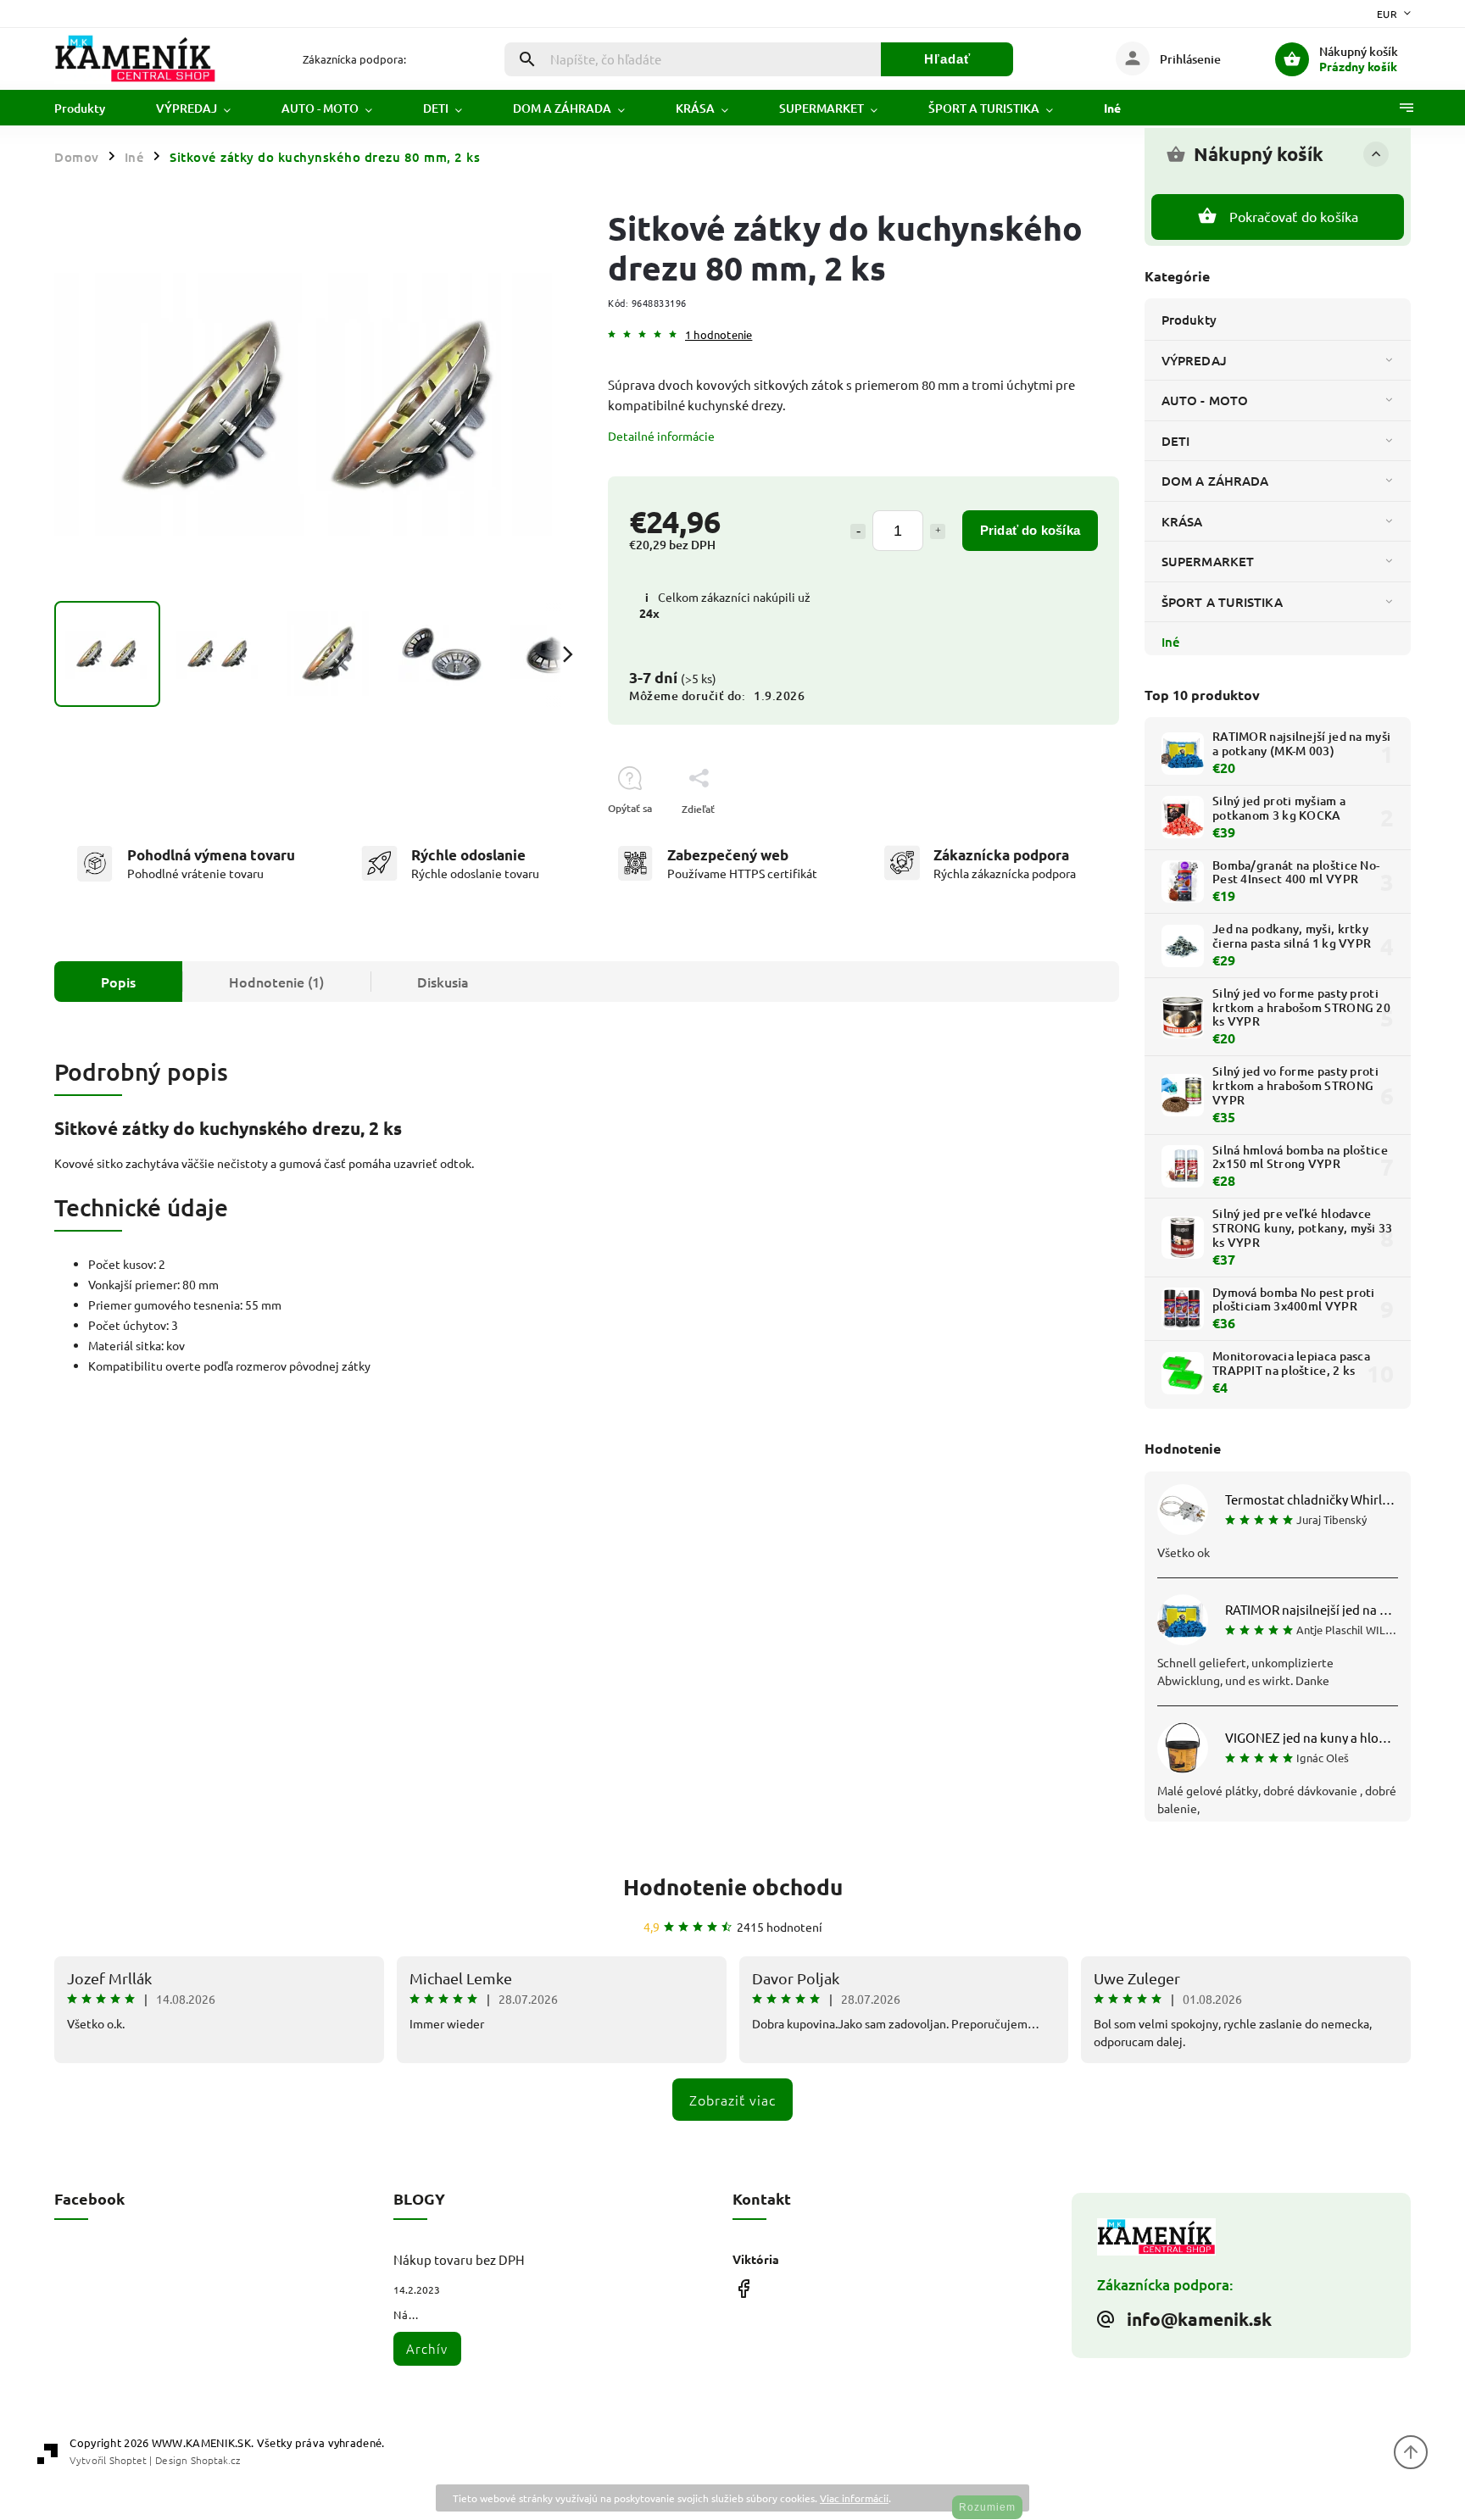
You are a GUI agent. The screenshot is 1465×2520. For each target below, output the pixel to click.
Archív (427, 2348)
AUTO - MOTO (1205, 400)
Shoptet (128, 2460)
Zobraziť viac (732, 2100)
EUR (1387, 14)
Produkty (1189, 320)
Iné (1171, 642)
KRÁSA (1182, 521)
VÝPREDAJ (1194, 360)
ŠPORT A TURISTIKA (1222, 602)
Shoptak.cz (215, 2460)
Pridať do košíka (1030, 530)
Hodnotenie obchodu (733, 1886)
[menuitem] (92, 108)
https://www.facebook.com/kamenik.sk (743, 2289)
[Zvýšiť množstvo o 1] (938, 531)
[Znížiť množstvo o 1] (858, 531)
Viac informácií (854, 2498)
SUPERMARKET (1208, 561)
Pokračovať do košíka (1294, 216)
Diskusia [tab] (443, 982)
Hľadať (947, 59)
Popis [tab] (118, 982)
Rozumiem (987, 2507)
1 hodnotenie (719, 335)
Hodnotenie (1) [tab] (276, 982)
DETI (1175, 441)
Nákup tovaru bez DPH (459, 2259)
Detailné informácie (661, 436)
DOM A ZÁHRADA (1215, 481)
